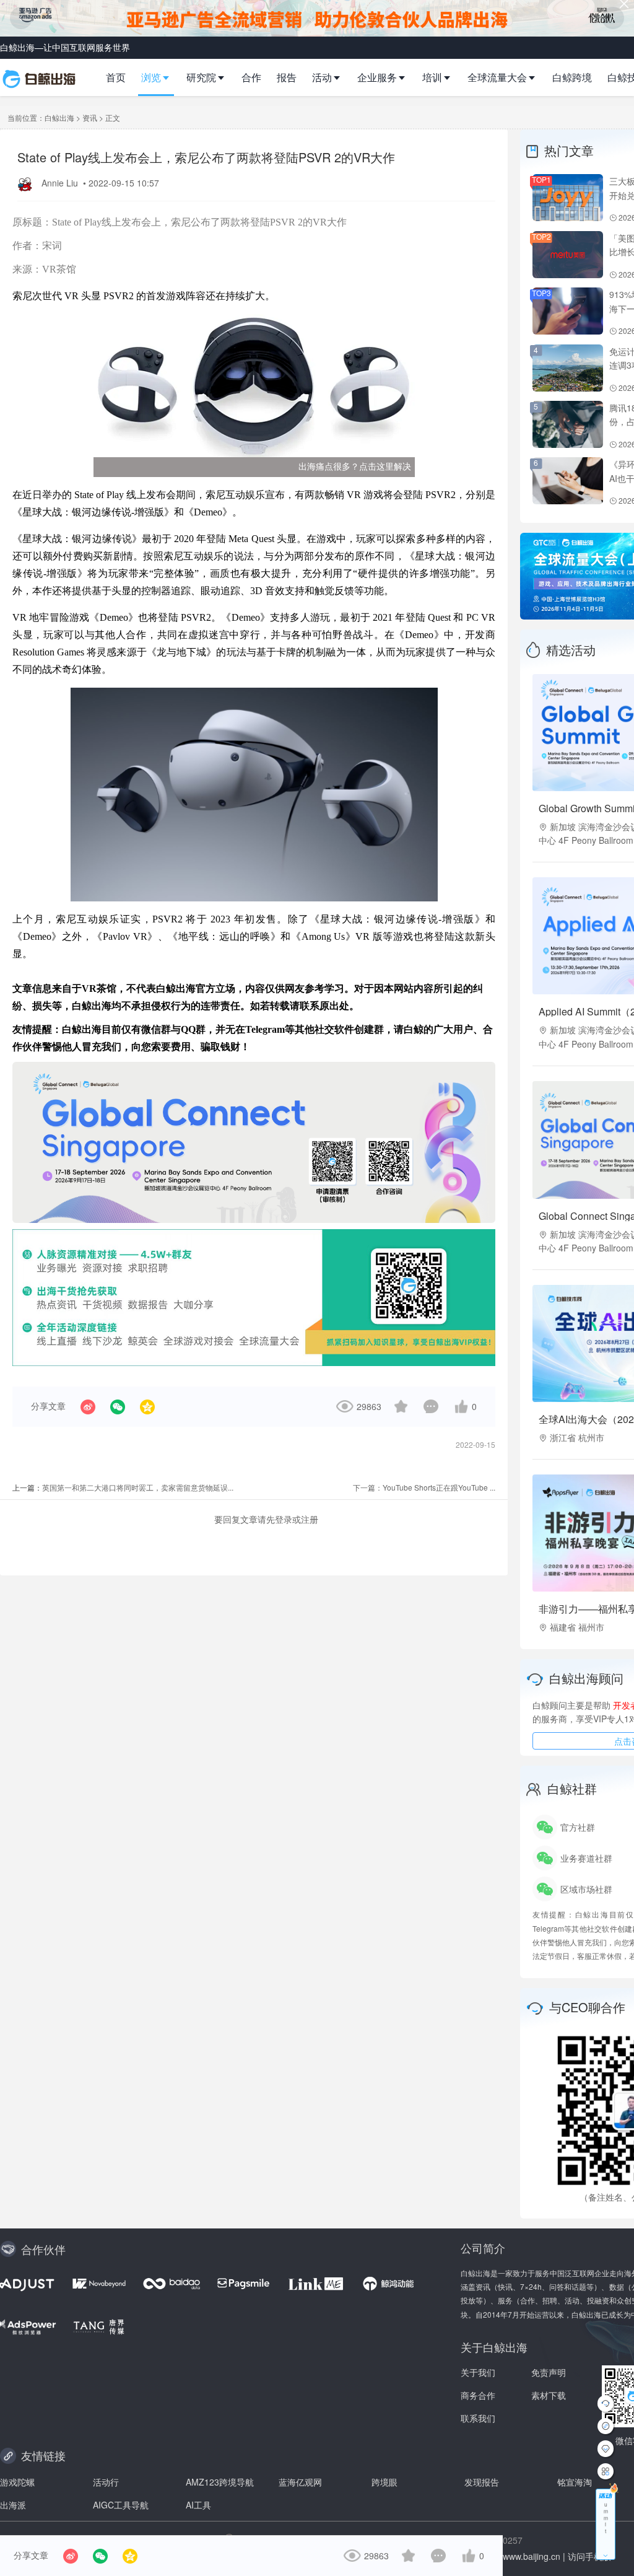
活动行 (106, 2482)
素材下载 (549, 2395)
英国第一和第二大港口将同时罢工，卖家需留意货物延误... (138, 1487)
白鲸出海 (59, 117)
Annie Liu (61, 183)
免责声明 (549, 2372)
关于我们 (478, 2372)
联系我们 (478, 2418)
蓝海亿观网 (300, 2482)
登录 (284, 1519)
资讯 (90, 117)
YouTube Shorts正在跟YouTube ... (439, 1487)
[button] (161, 77)
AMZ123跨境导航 (220, 2482)
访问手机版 (589, 2556)
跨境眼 (384, 2482)
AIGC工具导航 (121, 2505)
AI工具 (198, 2505)
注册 (310, 1519)
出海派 (13, 2505)
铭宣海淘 (575, 2482)
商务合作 (478, 2395)
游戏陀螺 (17, 2482)
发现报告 (482, 2482)
